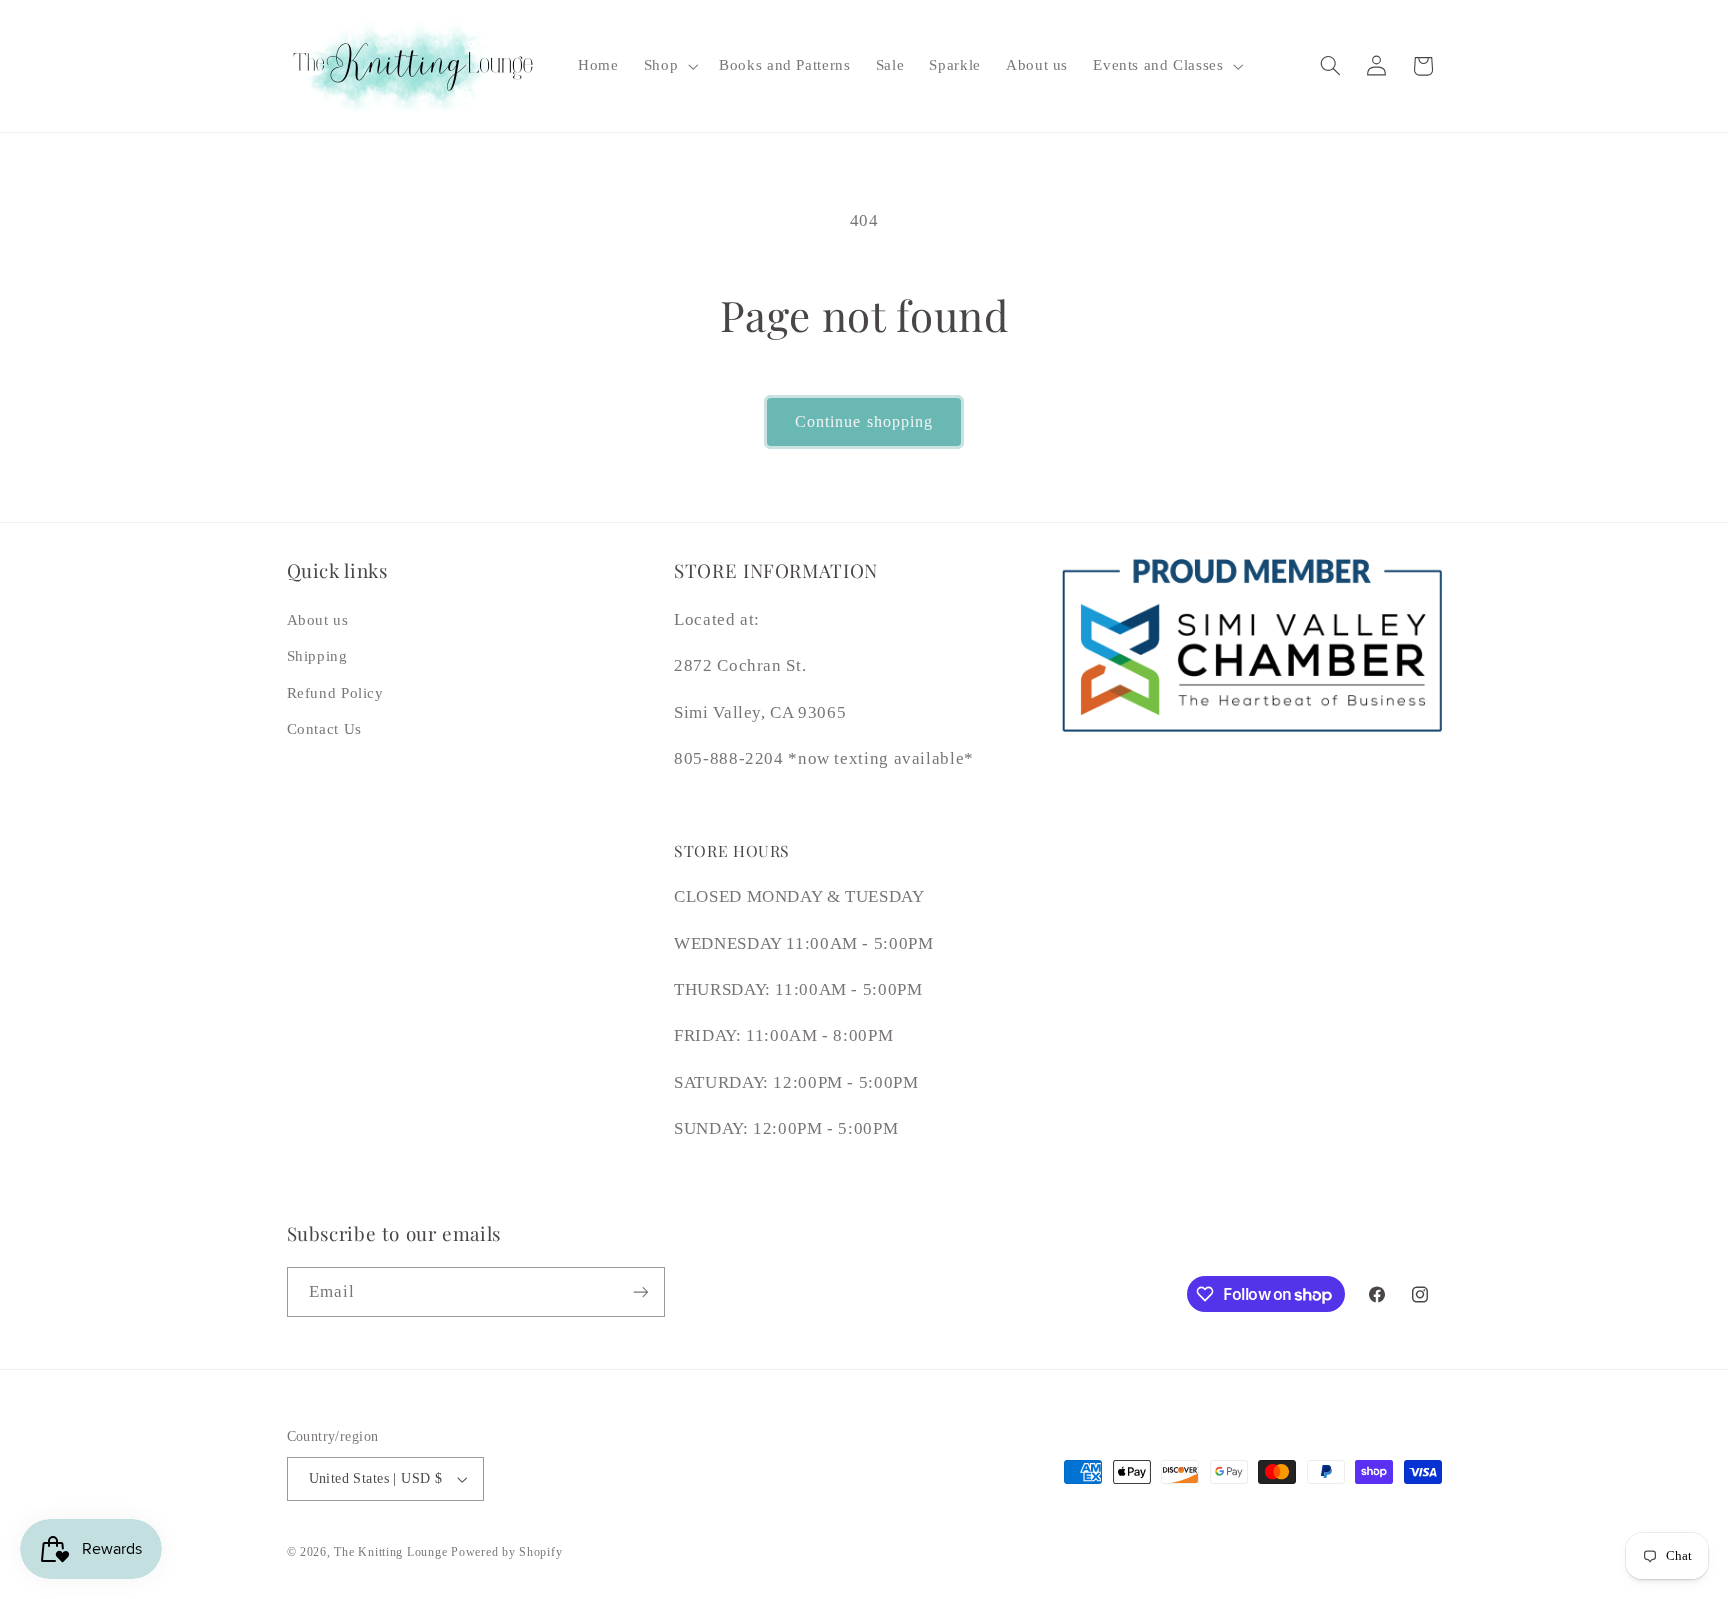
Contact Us (324, 729)
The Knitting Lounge (390, 1552)
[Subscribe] (640, 1291)
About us (318, 620)
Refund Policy (335, 693)
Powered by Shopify (506, 1552)
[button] (668, 66)
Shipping (317, 656)
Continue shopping (864, 421)
